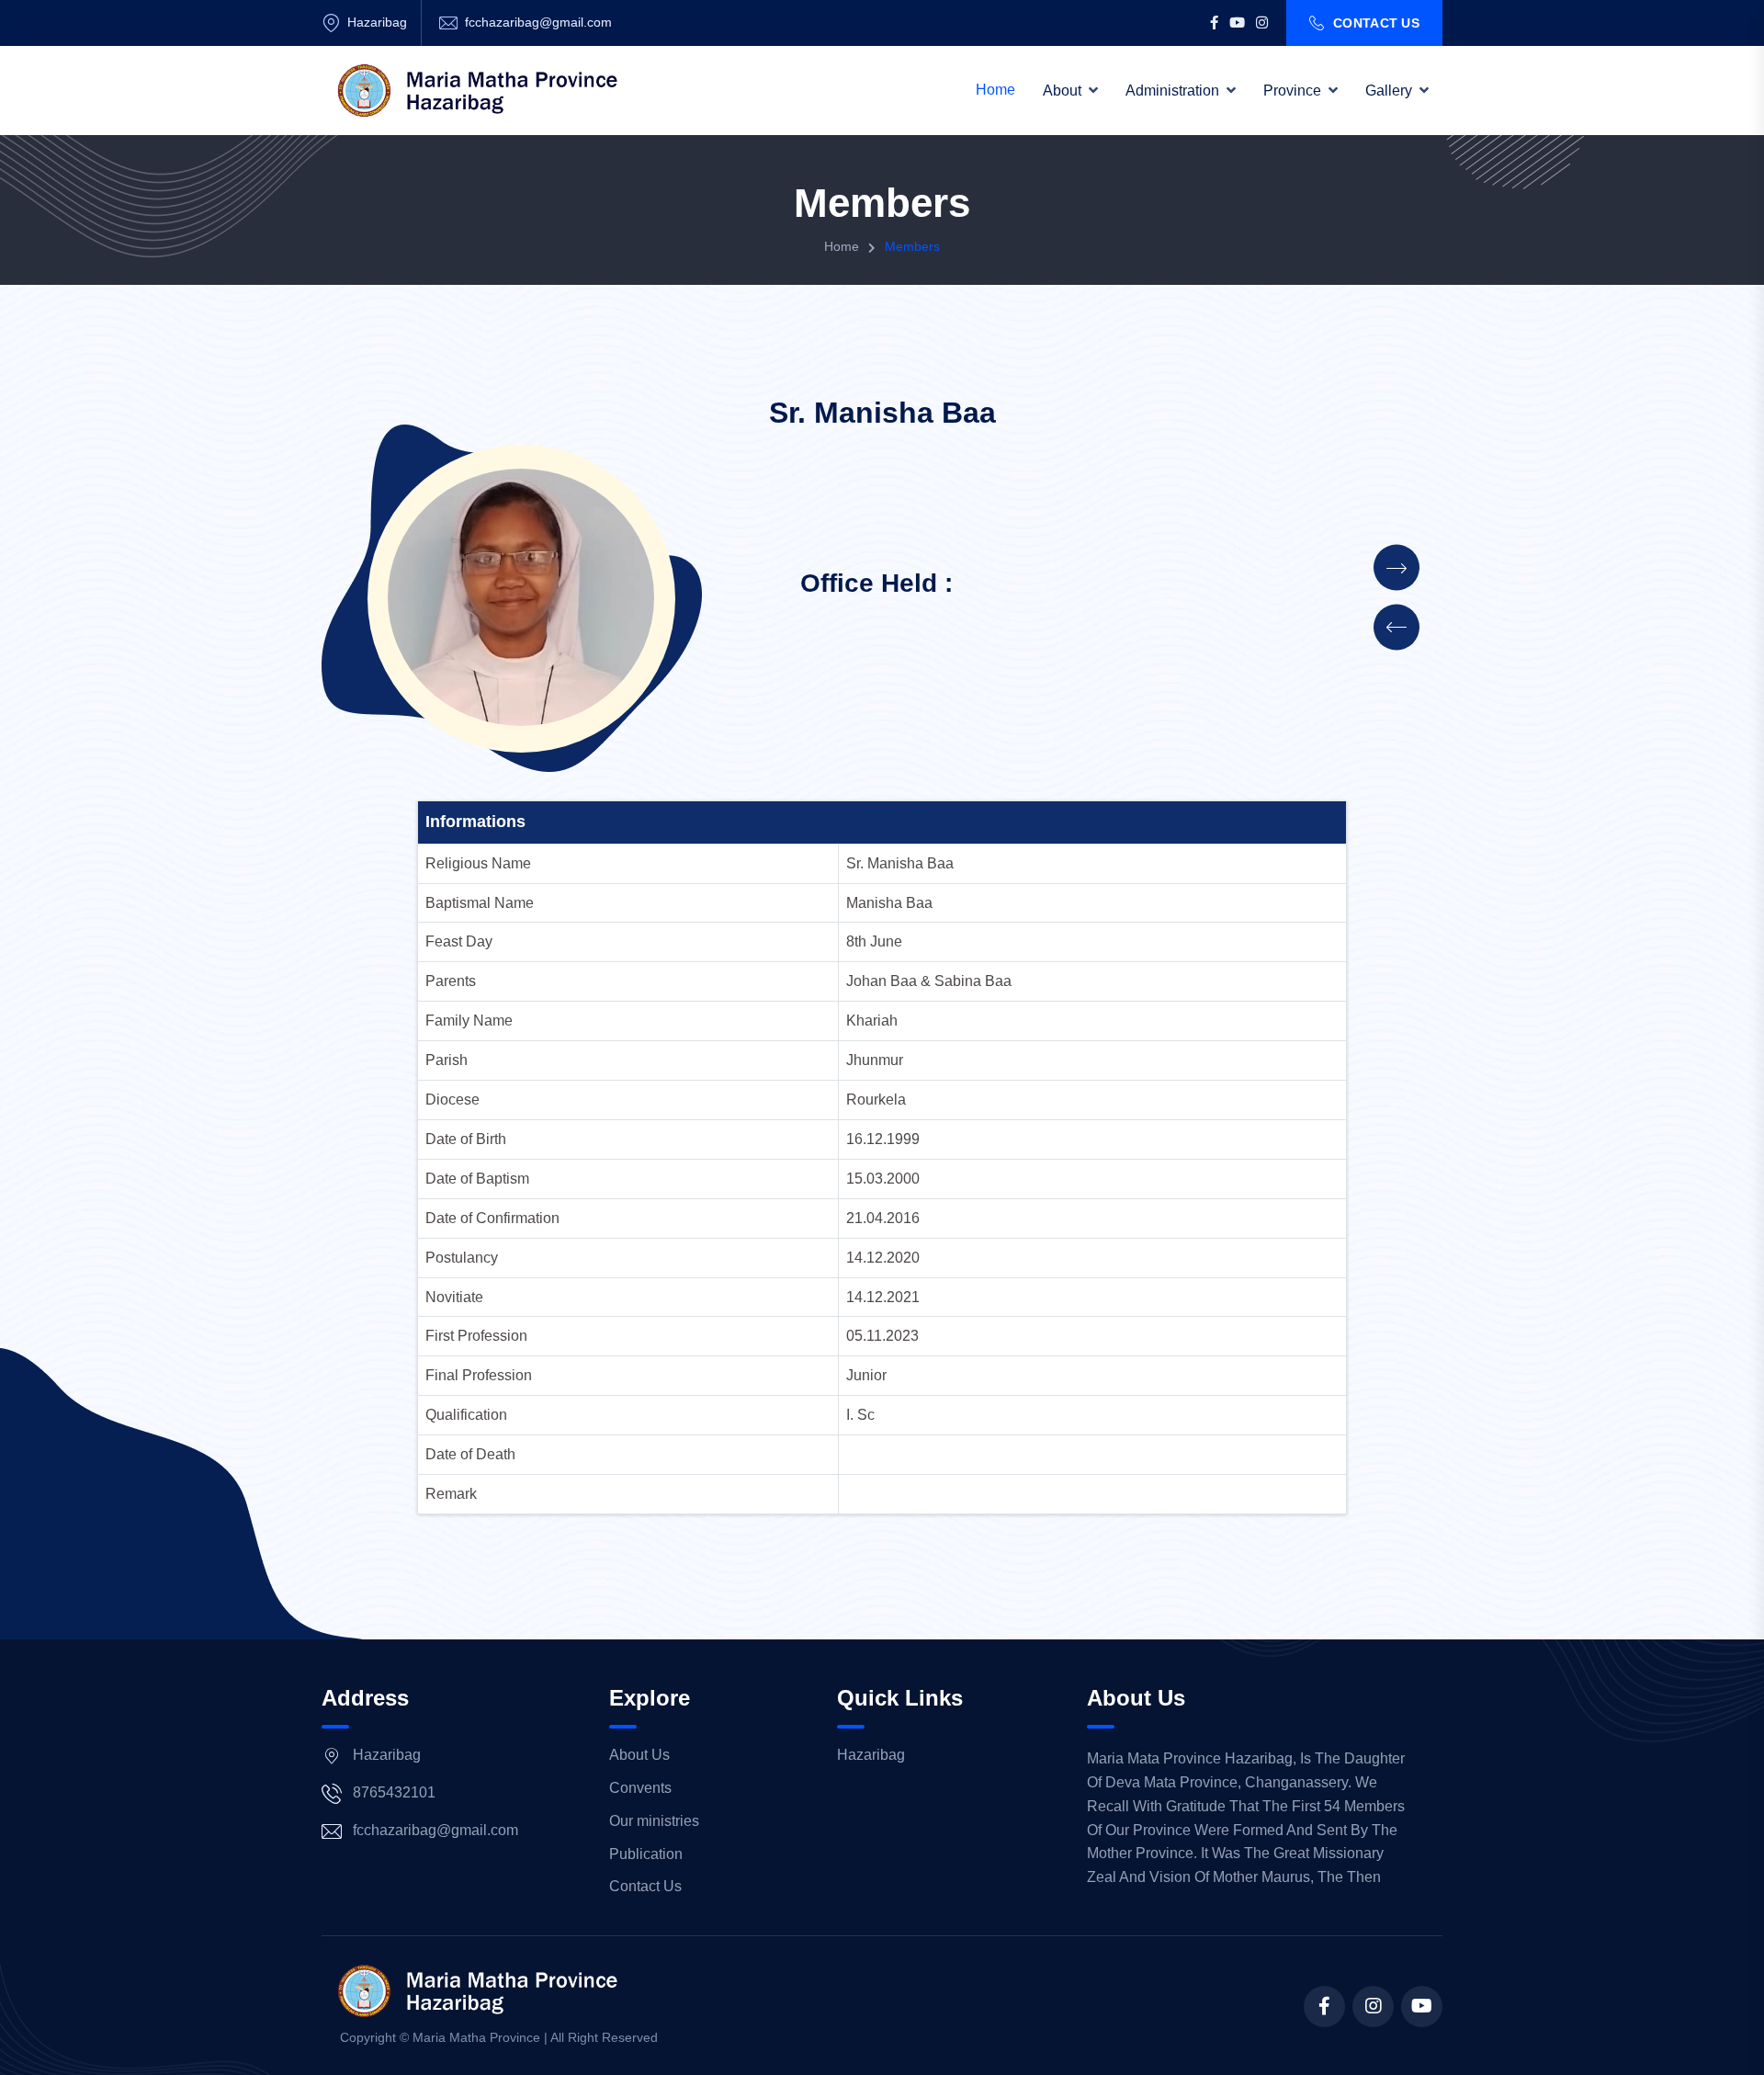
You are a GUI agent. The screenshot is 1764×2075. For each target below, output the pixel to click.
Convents (640, 1788)
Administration (1172, 91)
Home (995, 90)
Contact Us (1376, 23)
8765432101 (394, 1792)
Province (1292, 91)
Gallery (1389, 91)
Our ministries (654, 1821)
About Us (639, 1755)
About (1062, 91)
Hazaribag (871, 1755)
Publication (646, 1854)
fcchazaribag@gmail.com (538, 22)
